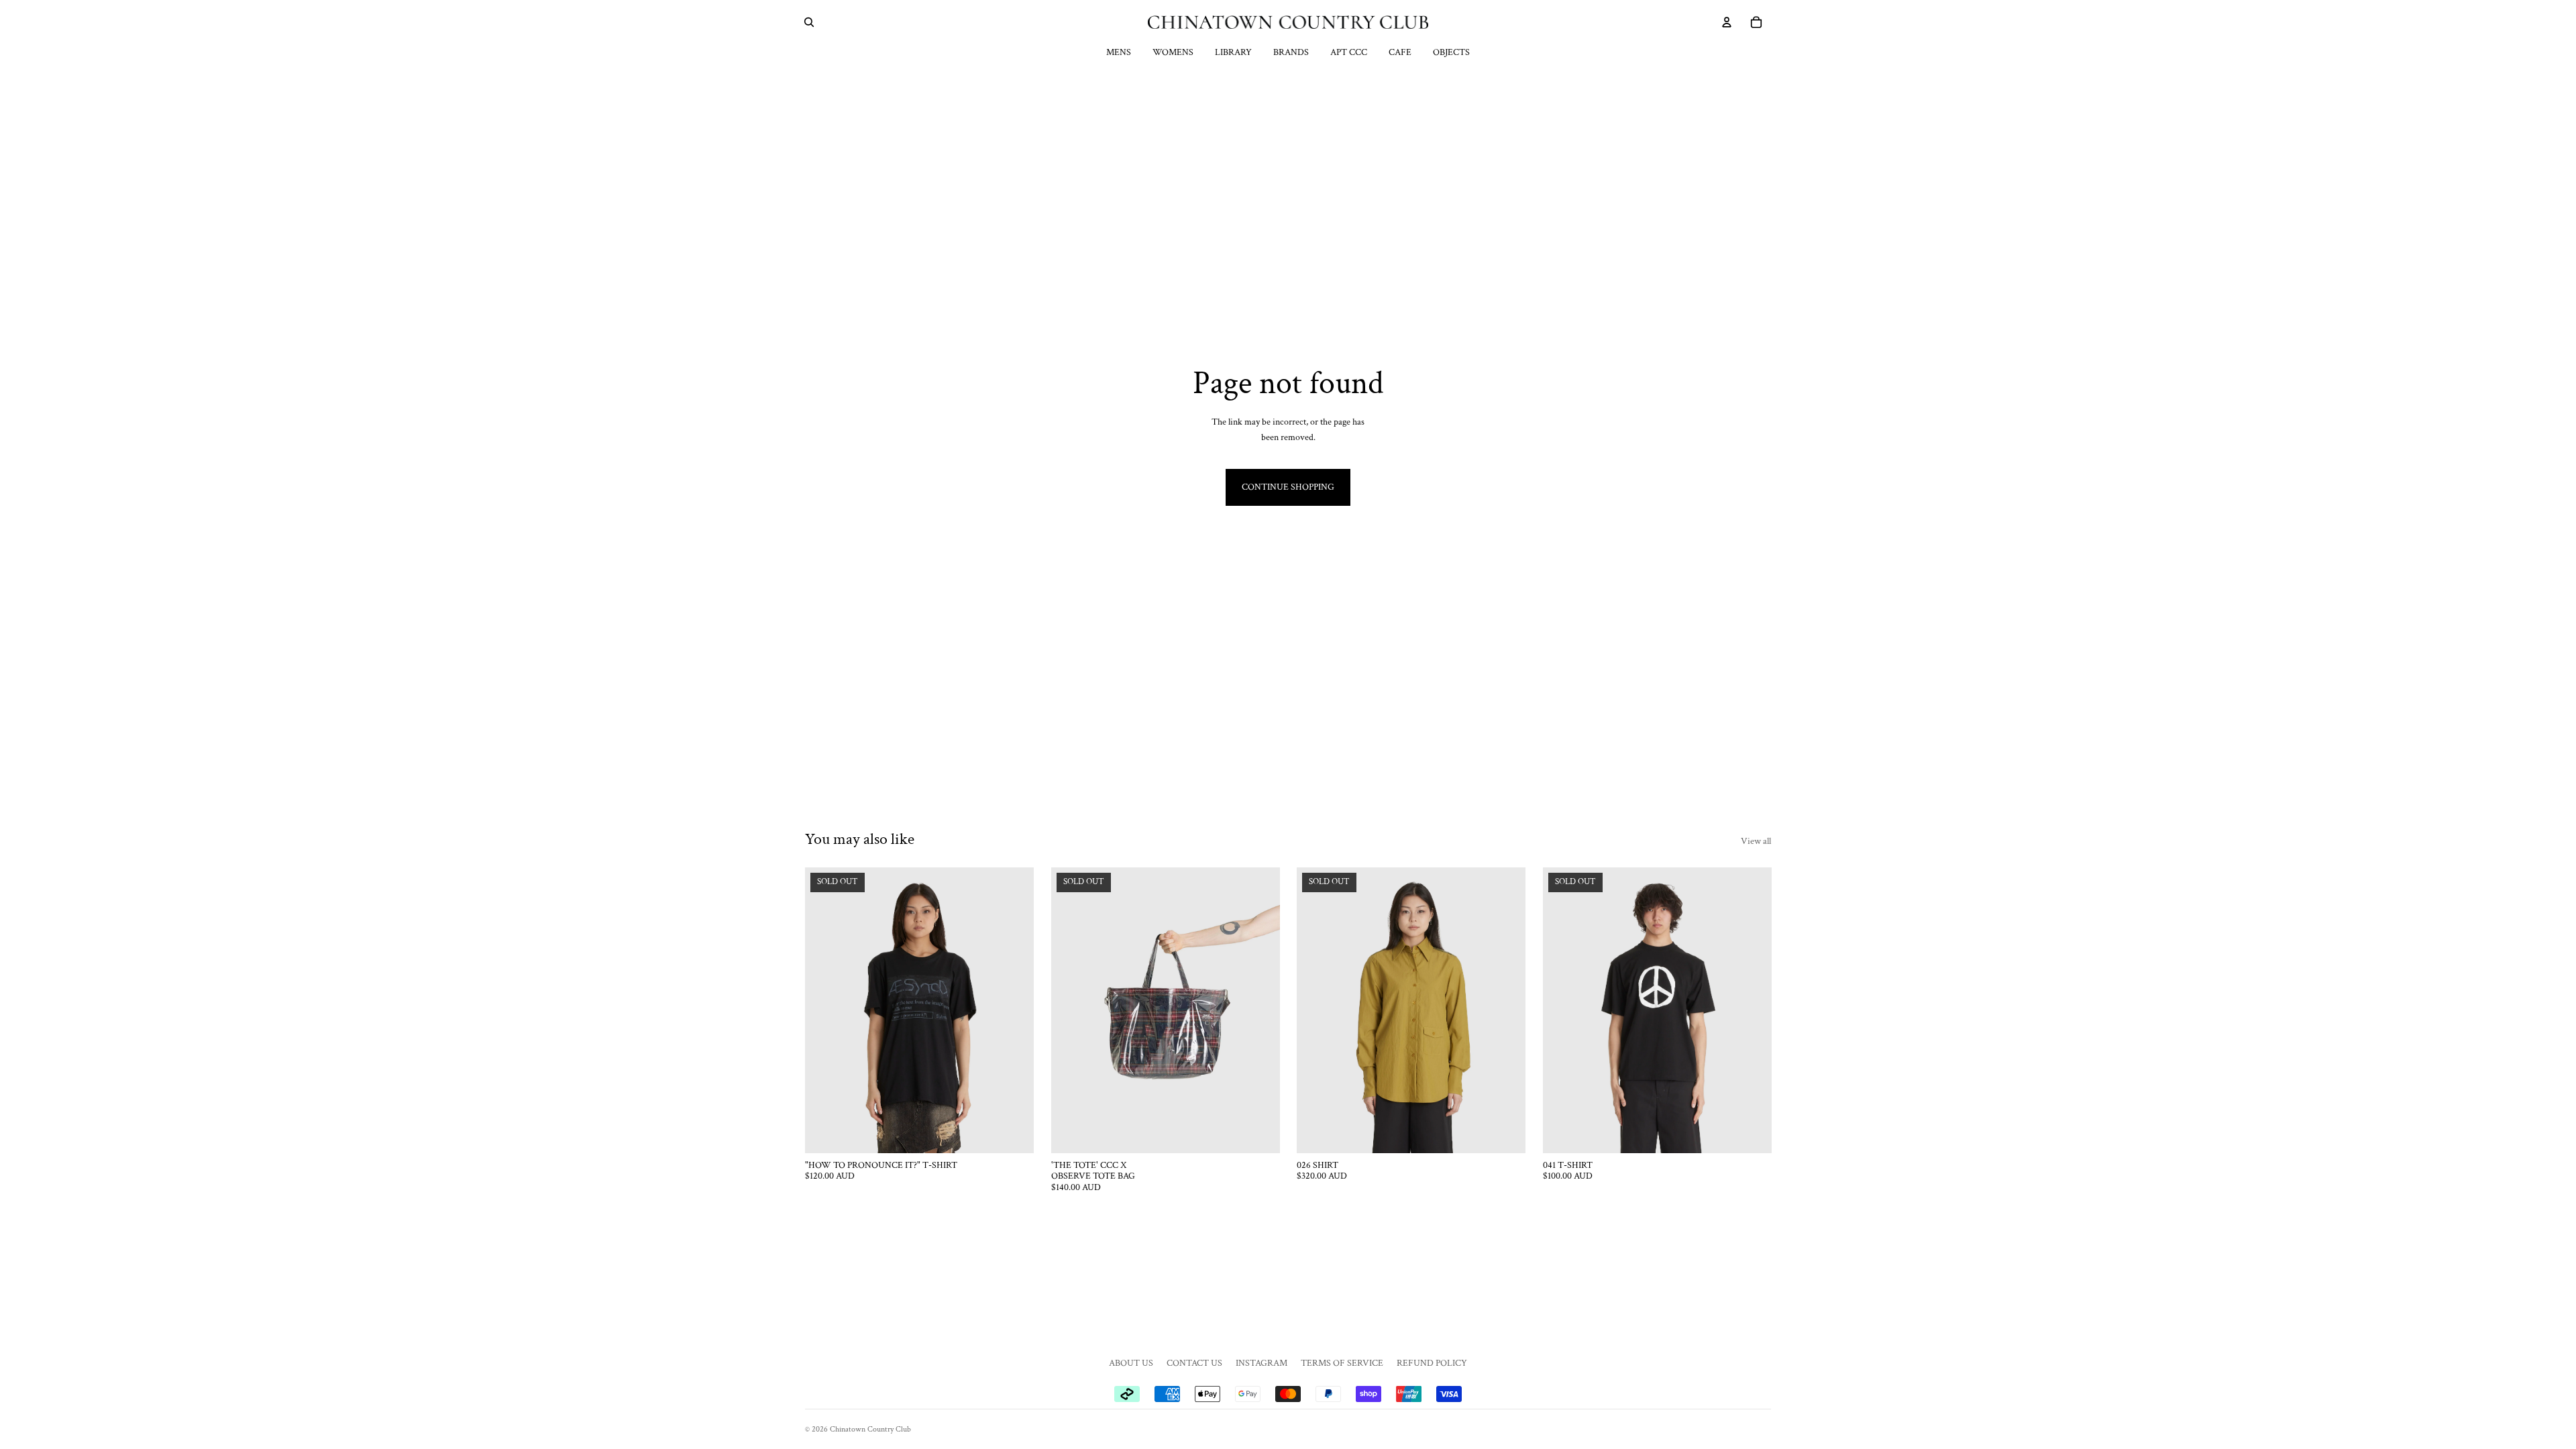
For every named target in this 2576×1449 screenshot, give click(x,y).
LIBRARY (1233, 52)
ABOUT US (1131, 1363)
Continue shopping (1288, 487)
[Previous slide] (825, 1010)
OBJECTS (1451, 52)
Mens (1119, 52)
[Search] (809, 22)
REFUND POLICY (1432, 1363)
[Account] (1727, 22)
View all (1756, 841)
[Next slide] (1014, 1010)
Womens (1173, 52)
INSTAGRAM (1262, 1363)
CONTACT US (1194, 1363)
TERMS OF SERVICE (1342, 1363)
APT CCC (1349, 52)
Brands (1291, 52)
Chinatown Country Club (870, 1429)
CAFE (1400, 52)
